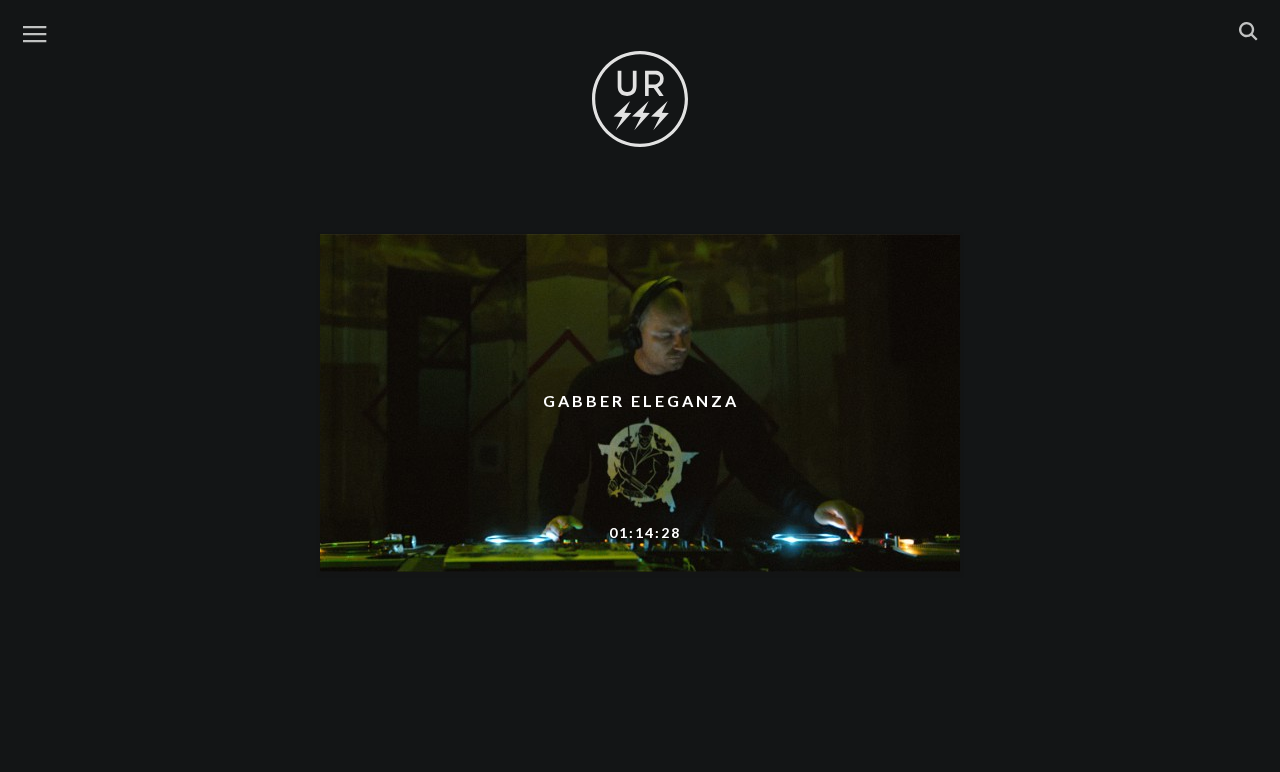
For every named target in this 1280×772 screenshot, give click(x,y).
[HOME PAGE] (640, 100)
